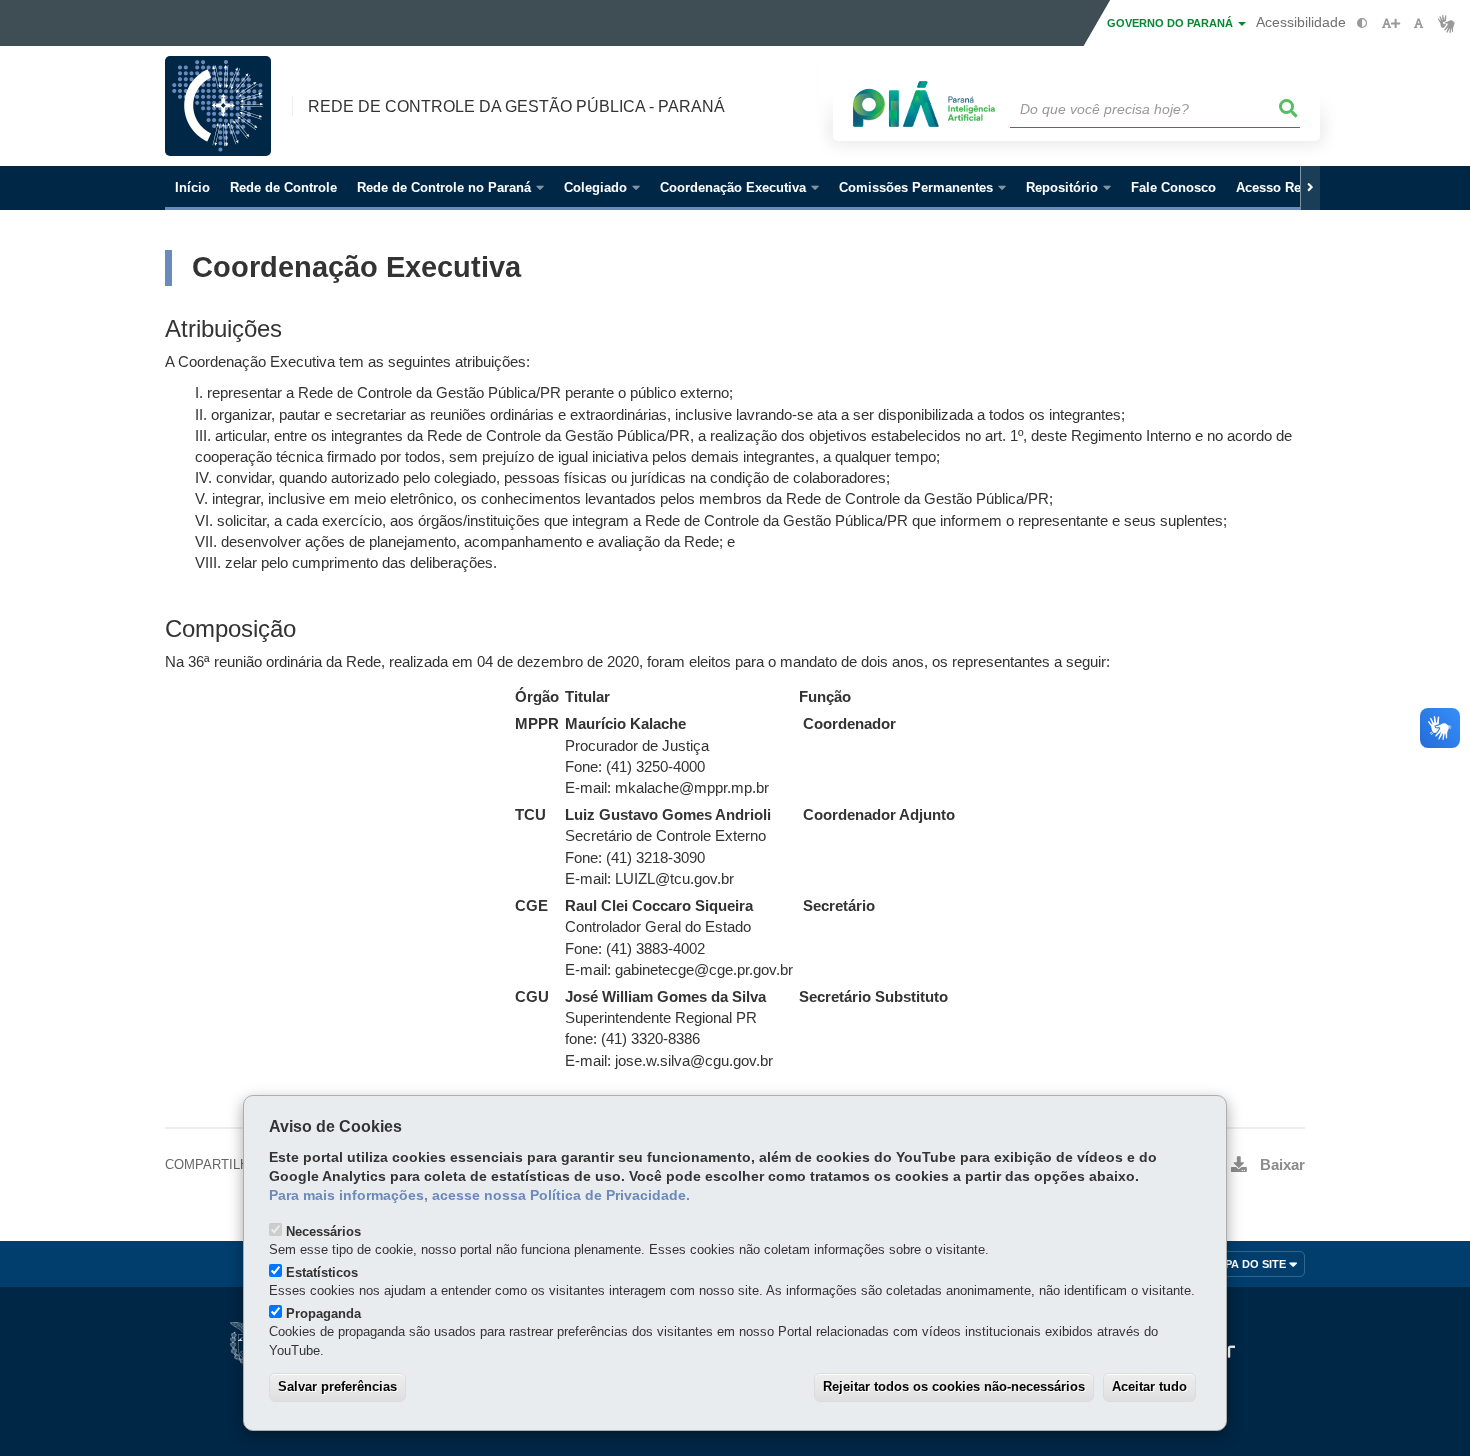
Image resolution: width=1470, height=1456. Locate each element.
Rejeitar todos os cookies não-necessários (954, 1386)
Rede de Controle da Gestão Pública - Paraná (516, 106)
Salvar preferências (337, 1386)
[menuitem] (450, 188)
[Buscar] (1289, 109)
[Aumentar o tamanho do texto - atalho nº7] (1390, 23)
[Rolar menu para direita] (1310, 188)
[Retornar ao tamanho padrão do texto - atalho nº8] (1418, 23)
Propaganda (323, 1313)
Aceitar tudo (1149, 1386)
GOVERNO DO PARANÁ (1171, 23)
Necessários (323, 1231)
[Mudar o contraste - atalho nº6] (1362, 23)
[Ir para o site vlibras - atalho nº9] (1446, 23)
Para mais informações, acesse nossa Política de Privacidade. (479, 1195)
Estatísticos (322, 1272)
